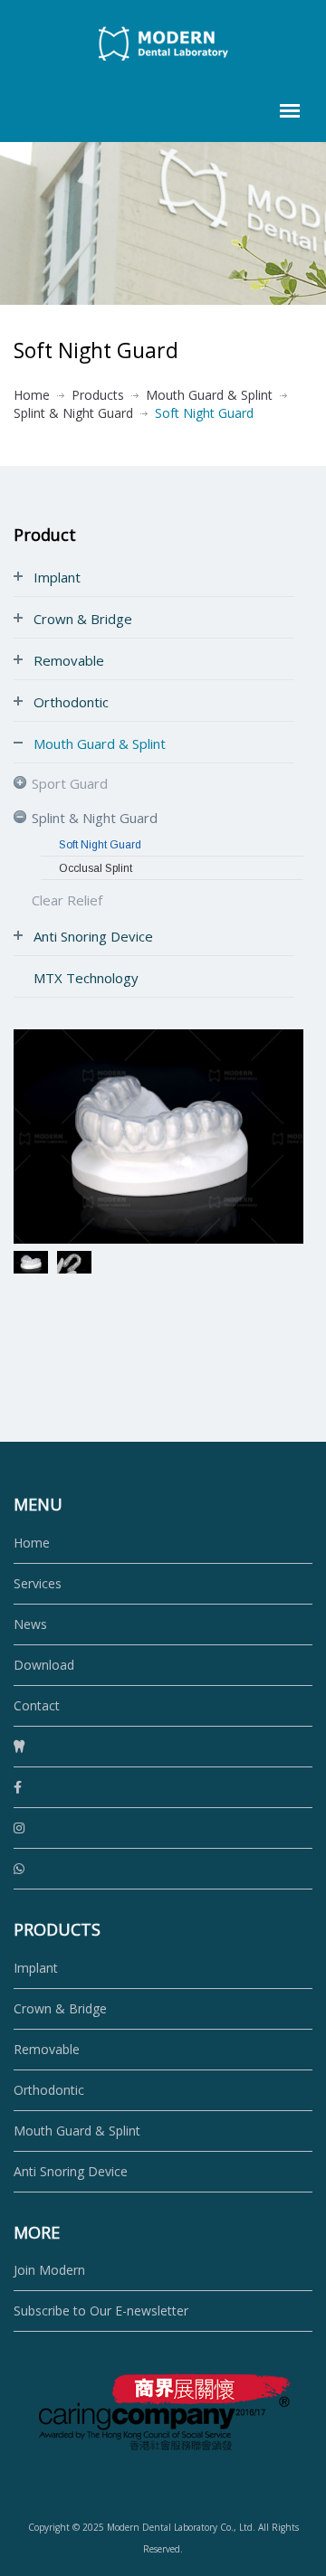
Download (44, 1665)
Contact (37, 1705)
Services (38, 1583)
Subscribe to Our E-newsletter (101, 2311)
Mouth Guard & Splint (209, 395)
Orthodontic (49, 2090)
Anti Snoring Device (71, 2171)
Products (98, 395)
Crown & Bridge (60, 2008)
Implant (36, 1968)
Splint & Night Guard (73, 413)
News (30, 1624)
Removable (47, 2049)
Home (32, 395)
